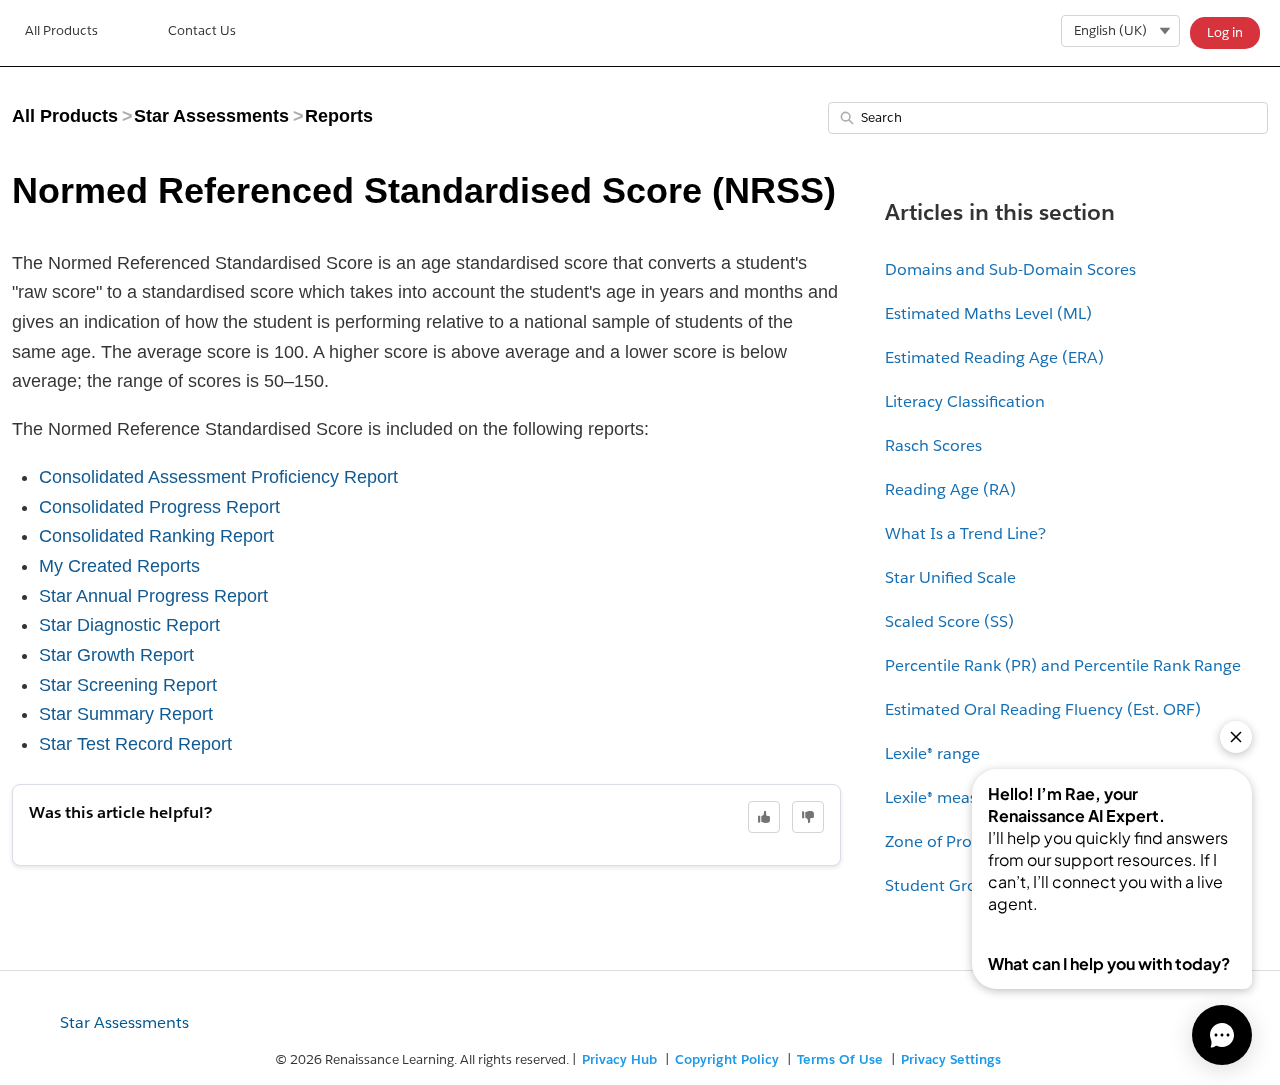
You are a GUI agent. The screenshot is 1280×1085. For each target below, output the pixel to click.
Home (61, 33)
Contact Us (202, 30)
